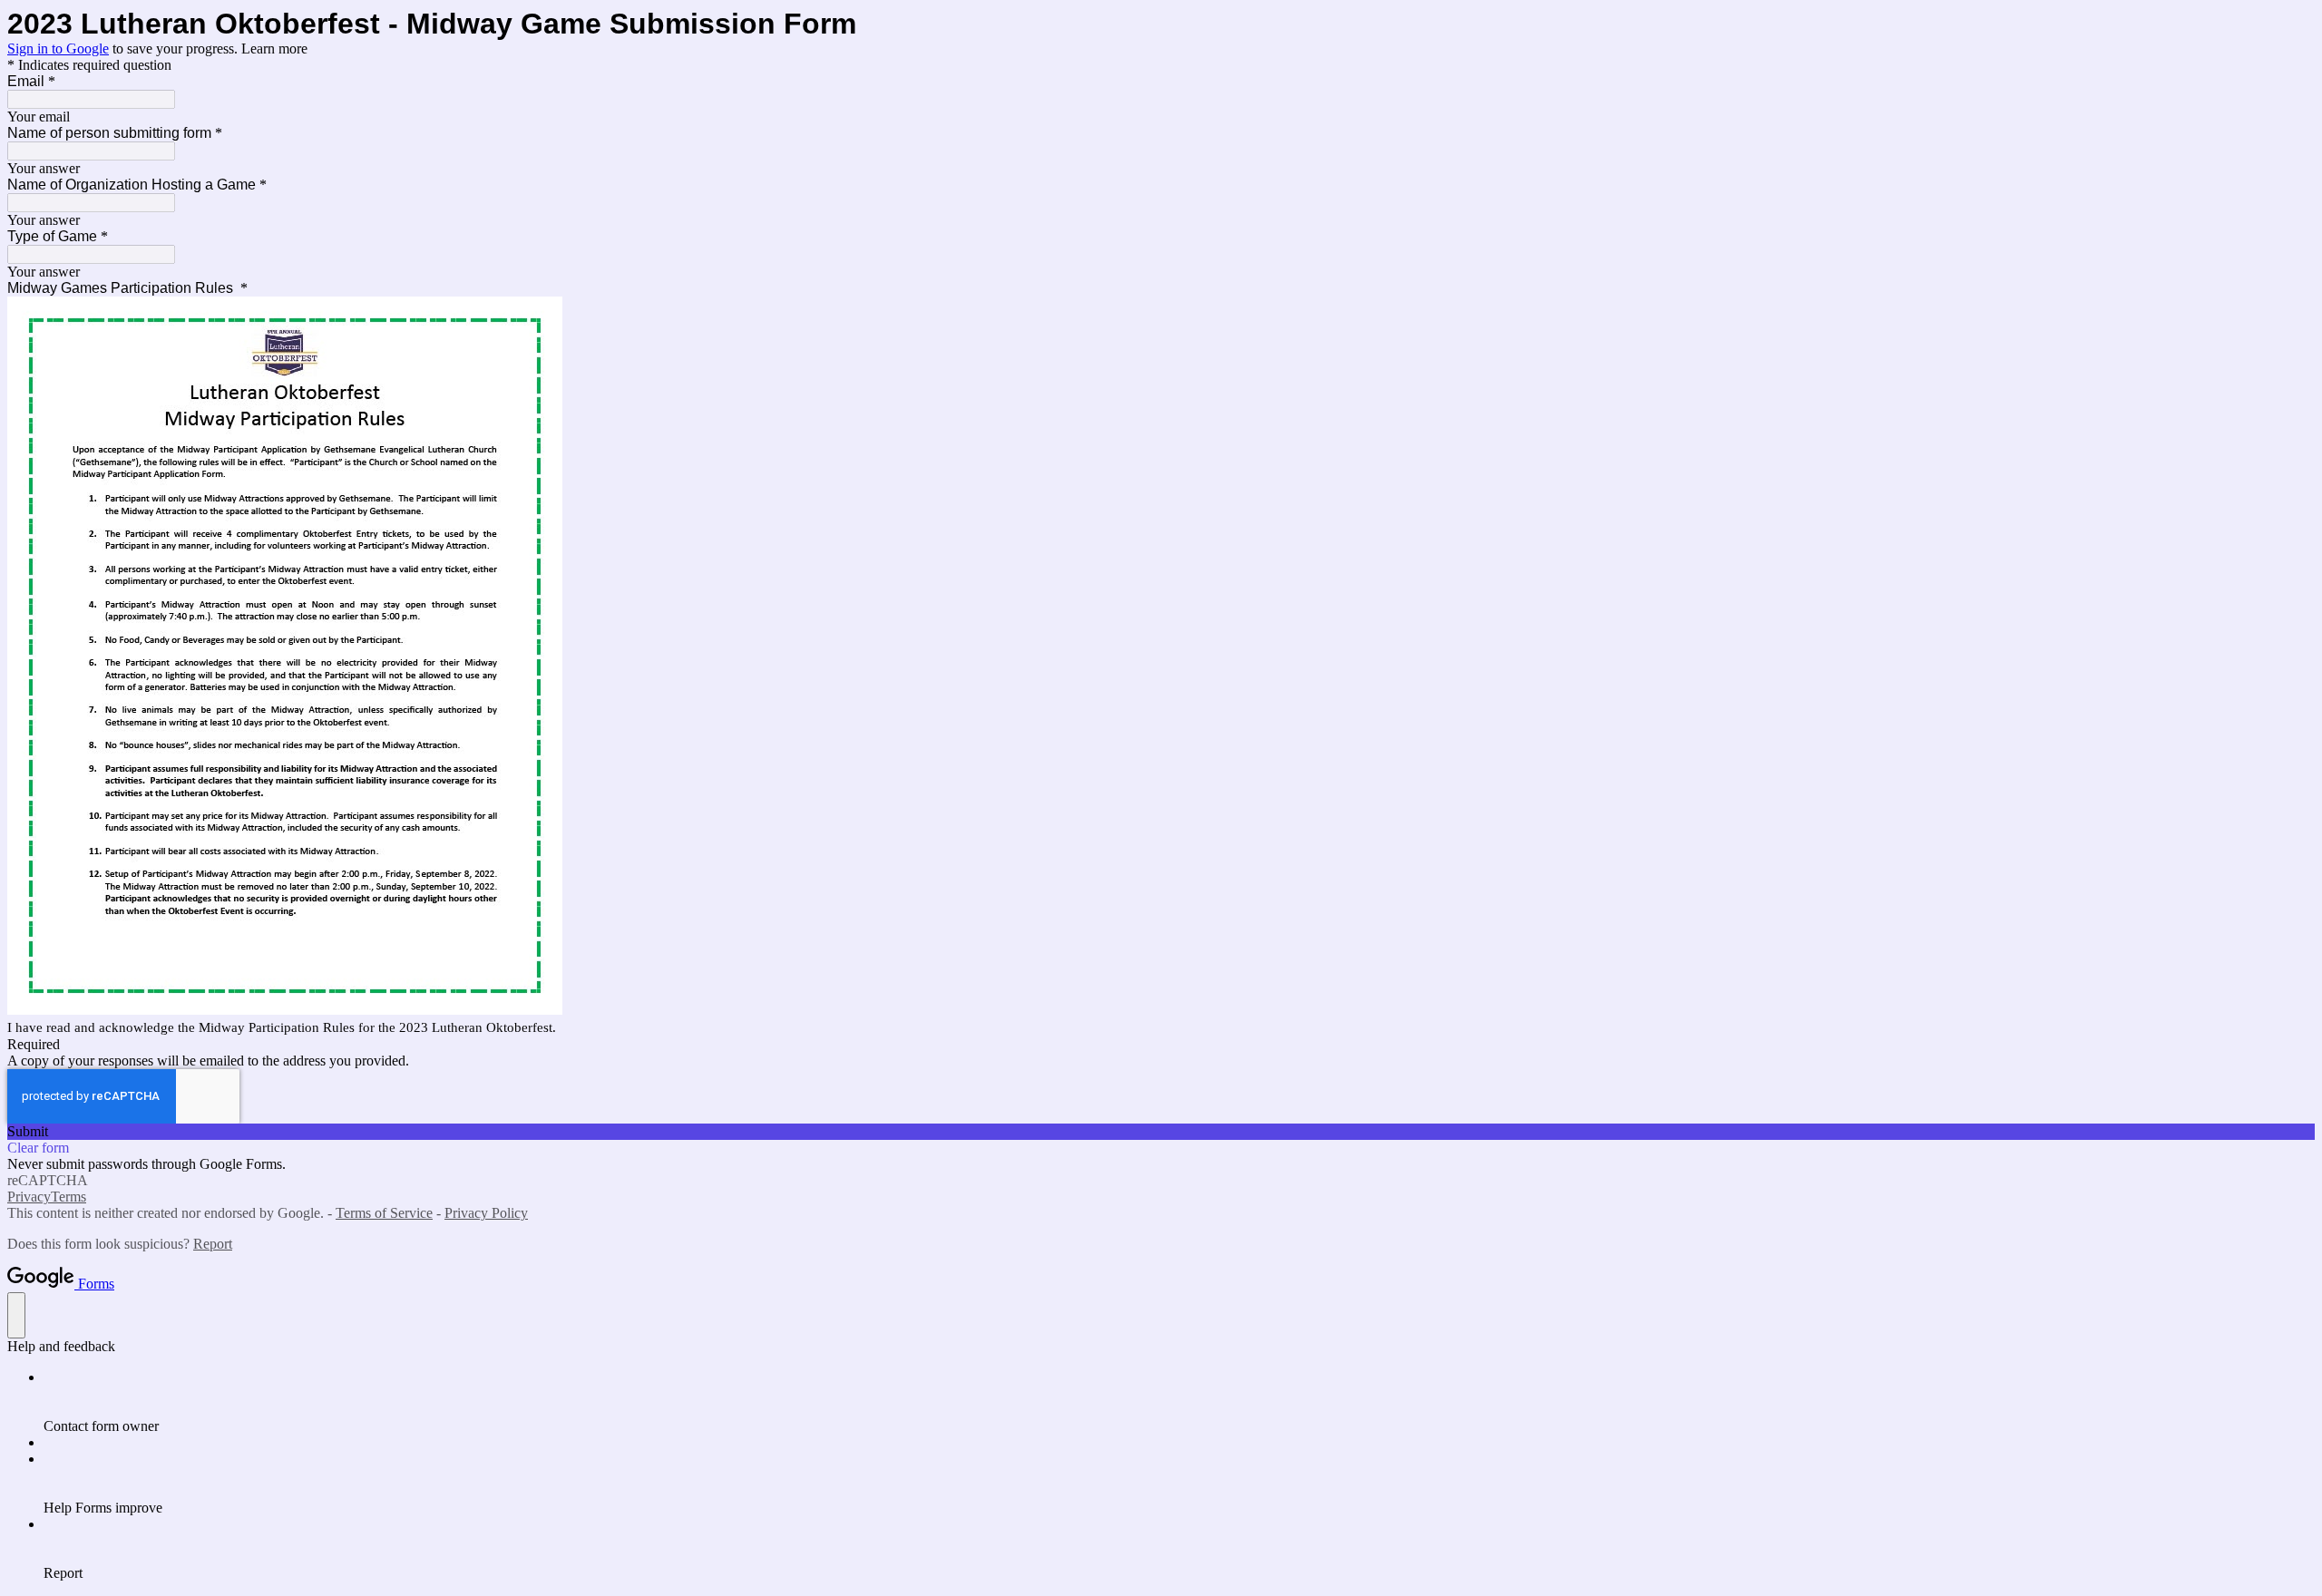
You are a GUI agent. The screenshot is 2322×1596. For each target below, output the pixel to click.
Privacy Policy (486, 1213)
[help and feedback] (16, 1315)
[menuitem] (1179, 1402)
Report (213, 1244)
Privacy (29, 1197)
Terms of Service (384, 1213)
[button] (1161, 1132)
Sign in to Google (58, 49)
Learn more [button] (274, 49)
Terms (68, 1197)
